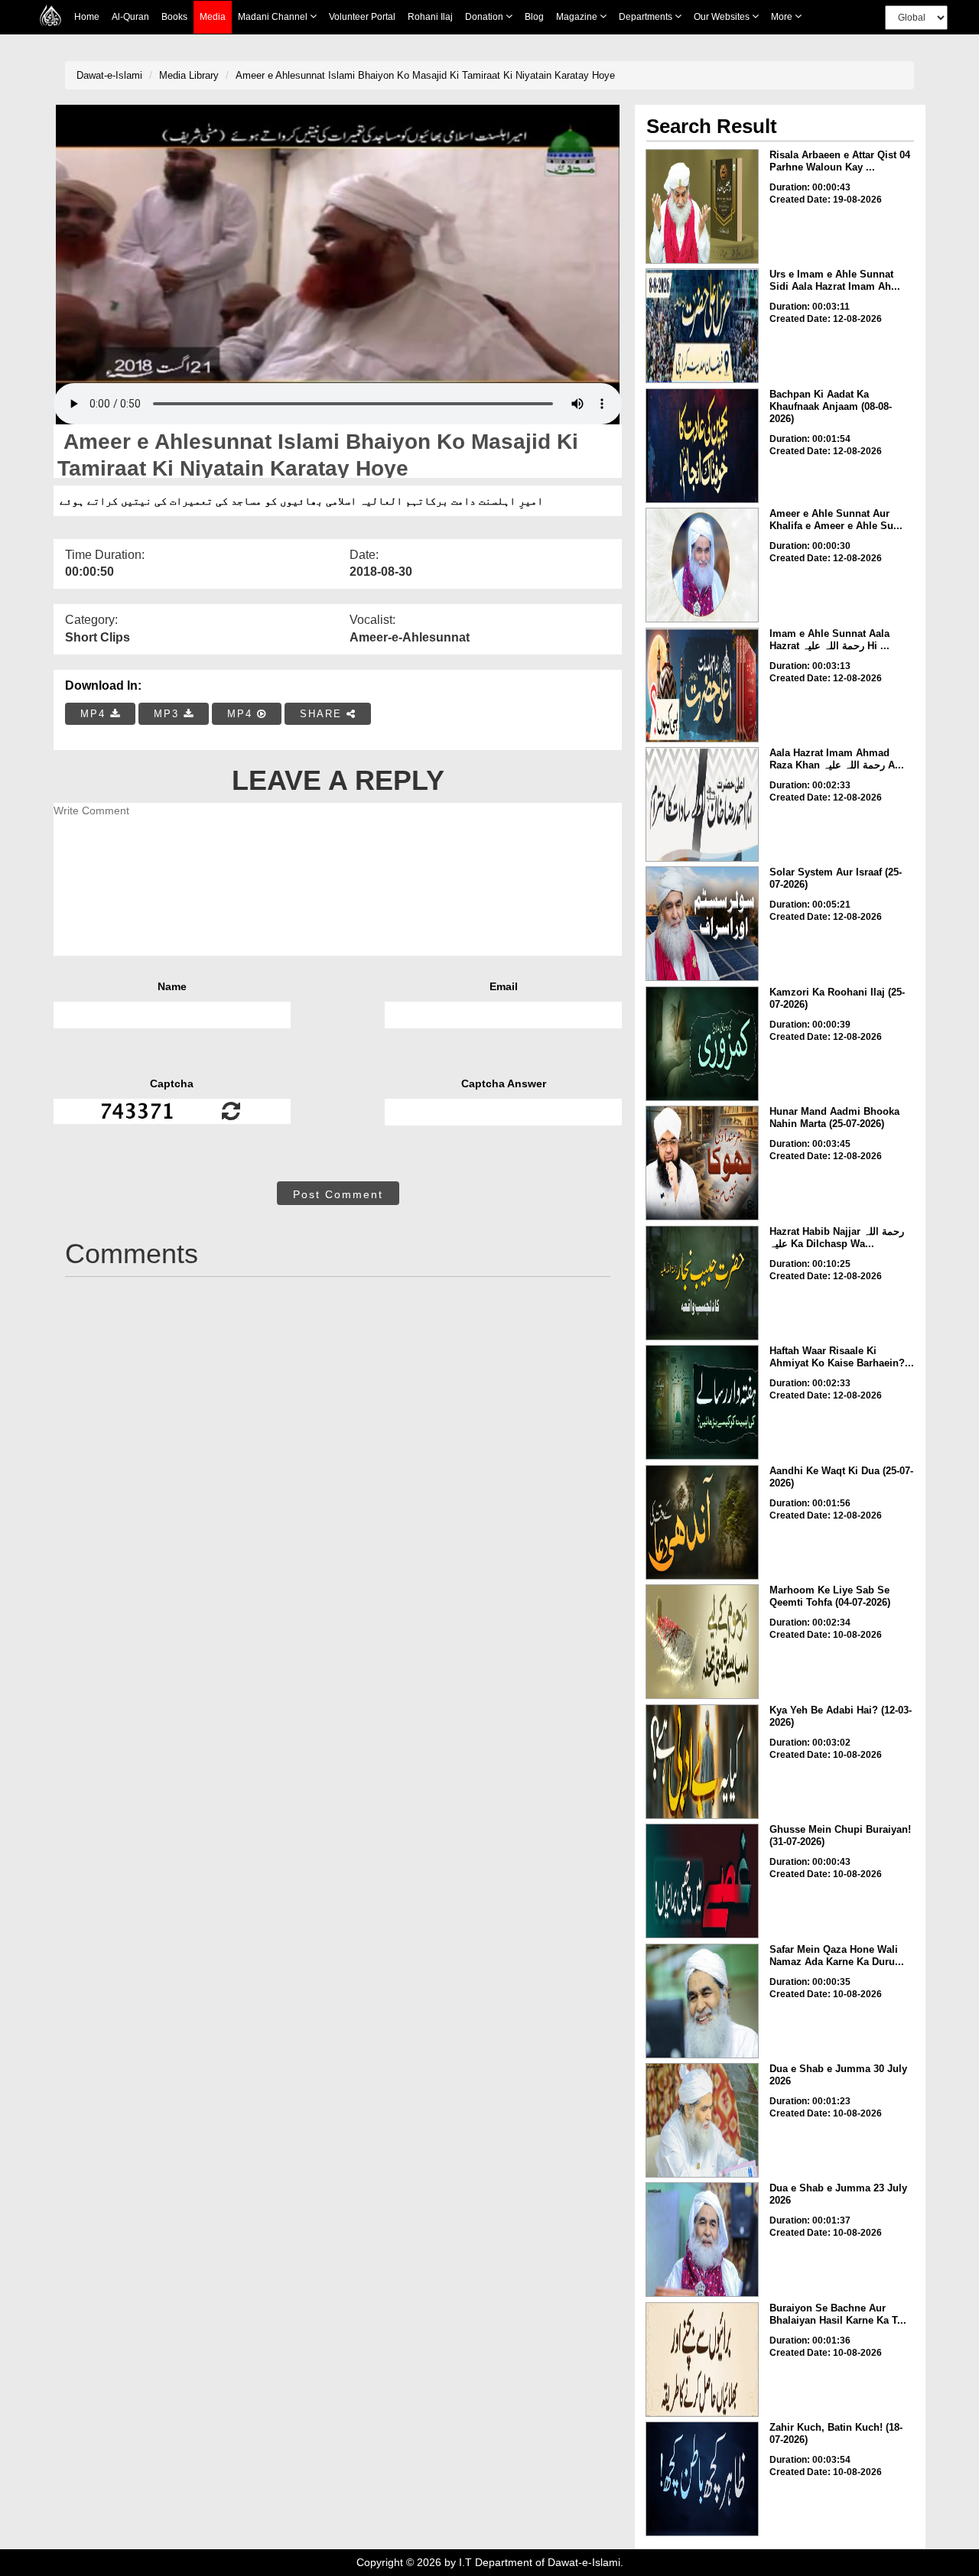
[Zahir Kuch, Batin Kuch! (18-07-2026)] (702, 2479)
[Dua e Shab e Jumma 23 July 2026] (702, 2240)
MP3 (169, 714)
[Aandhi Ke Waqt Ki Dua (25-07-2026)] (702, 1522)
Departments (647, 17)
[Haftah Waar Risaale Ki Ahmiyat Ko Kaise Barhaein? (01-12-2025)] (702, 1402)
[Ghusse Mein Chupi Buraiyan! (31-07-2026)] (702, 1881)
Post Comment (338, 1194)
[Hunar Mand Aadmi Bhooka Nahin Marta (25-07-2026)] (702, 1163)
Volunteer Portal (362, 17)
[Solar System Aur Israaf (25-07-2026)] (702, 924)
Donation (485, 17)
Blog (534, 17)
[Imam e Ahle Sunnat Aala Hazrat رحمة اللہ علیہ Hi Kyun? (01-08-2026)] (702, 685)
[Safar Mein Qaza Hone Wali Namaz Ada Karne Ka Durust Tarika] (702, 2001)
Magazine (578, 17)
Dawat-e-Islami (109, 75)
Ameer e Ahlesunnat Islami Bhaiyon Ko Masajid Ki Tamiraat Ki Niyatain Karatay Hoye (425, 75)
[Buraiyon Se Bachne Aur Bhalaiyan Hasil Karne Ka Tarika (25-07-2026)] (702, 2360)
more (783, 17)
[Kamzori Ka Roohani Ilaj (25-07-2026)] (702, 1044)
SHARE (323, 714)
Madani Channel (274, 17)
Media (213, 17)
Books (174, 17)
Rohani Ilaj (430, 17)
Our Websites (723, 17)
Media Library (189, 75)
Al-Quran (130, 17)
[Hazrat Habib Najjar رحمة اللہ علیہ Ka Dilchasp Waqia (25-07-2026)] (702, 1283)
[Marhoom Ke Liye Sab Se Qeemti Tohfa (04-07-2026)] (702, 1642)
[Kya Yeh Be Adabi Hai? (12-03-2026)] (702, 1762)
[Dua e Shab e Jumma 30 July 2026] (702, 2120)
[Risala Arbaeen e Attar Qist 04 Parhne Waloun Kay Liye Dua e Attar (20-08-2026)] (702, 206)
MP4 (95, 714)
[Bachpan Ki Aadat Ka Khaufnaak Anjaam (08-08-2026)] (702, 446)
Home (87, 17)
